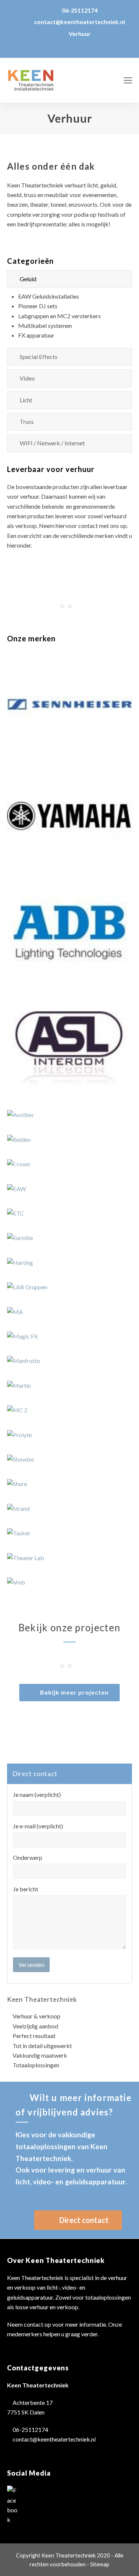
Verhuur (80, 34)
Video (27, 378)
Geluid (28, 279)
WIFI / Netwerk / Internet (52, 443)
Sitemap (100, 2564)
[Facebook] (13, 2505)
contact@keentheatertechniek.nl (80, 22)
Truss (27, 421)
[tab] (70, 279)
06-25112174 (80, 10)
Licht (26, 400)
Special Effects (39, 357)
